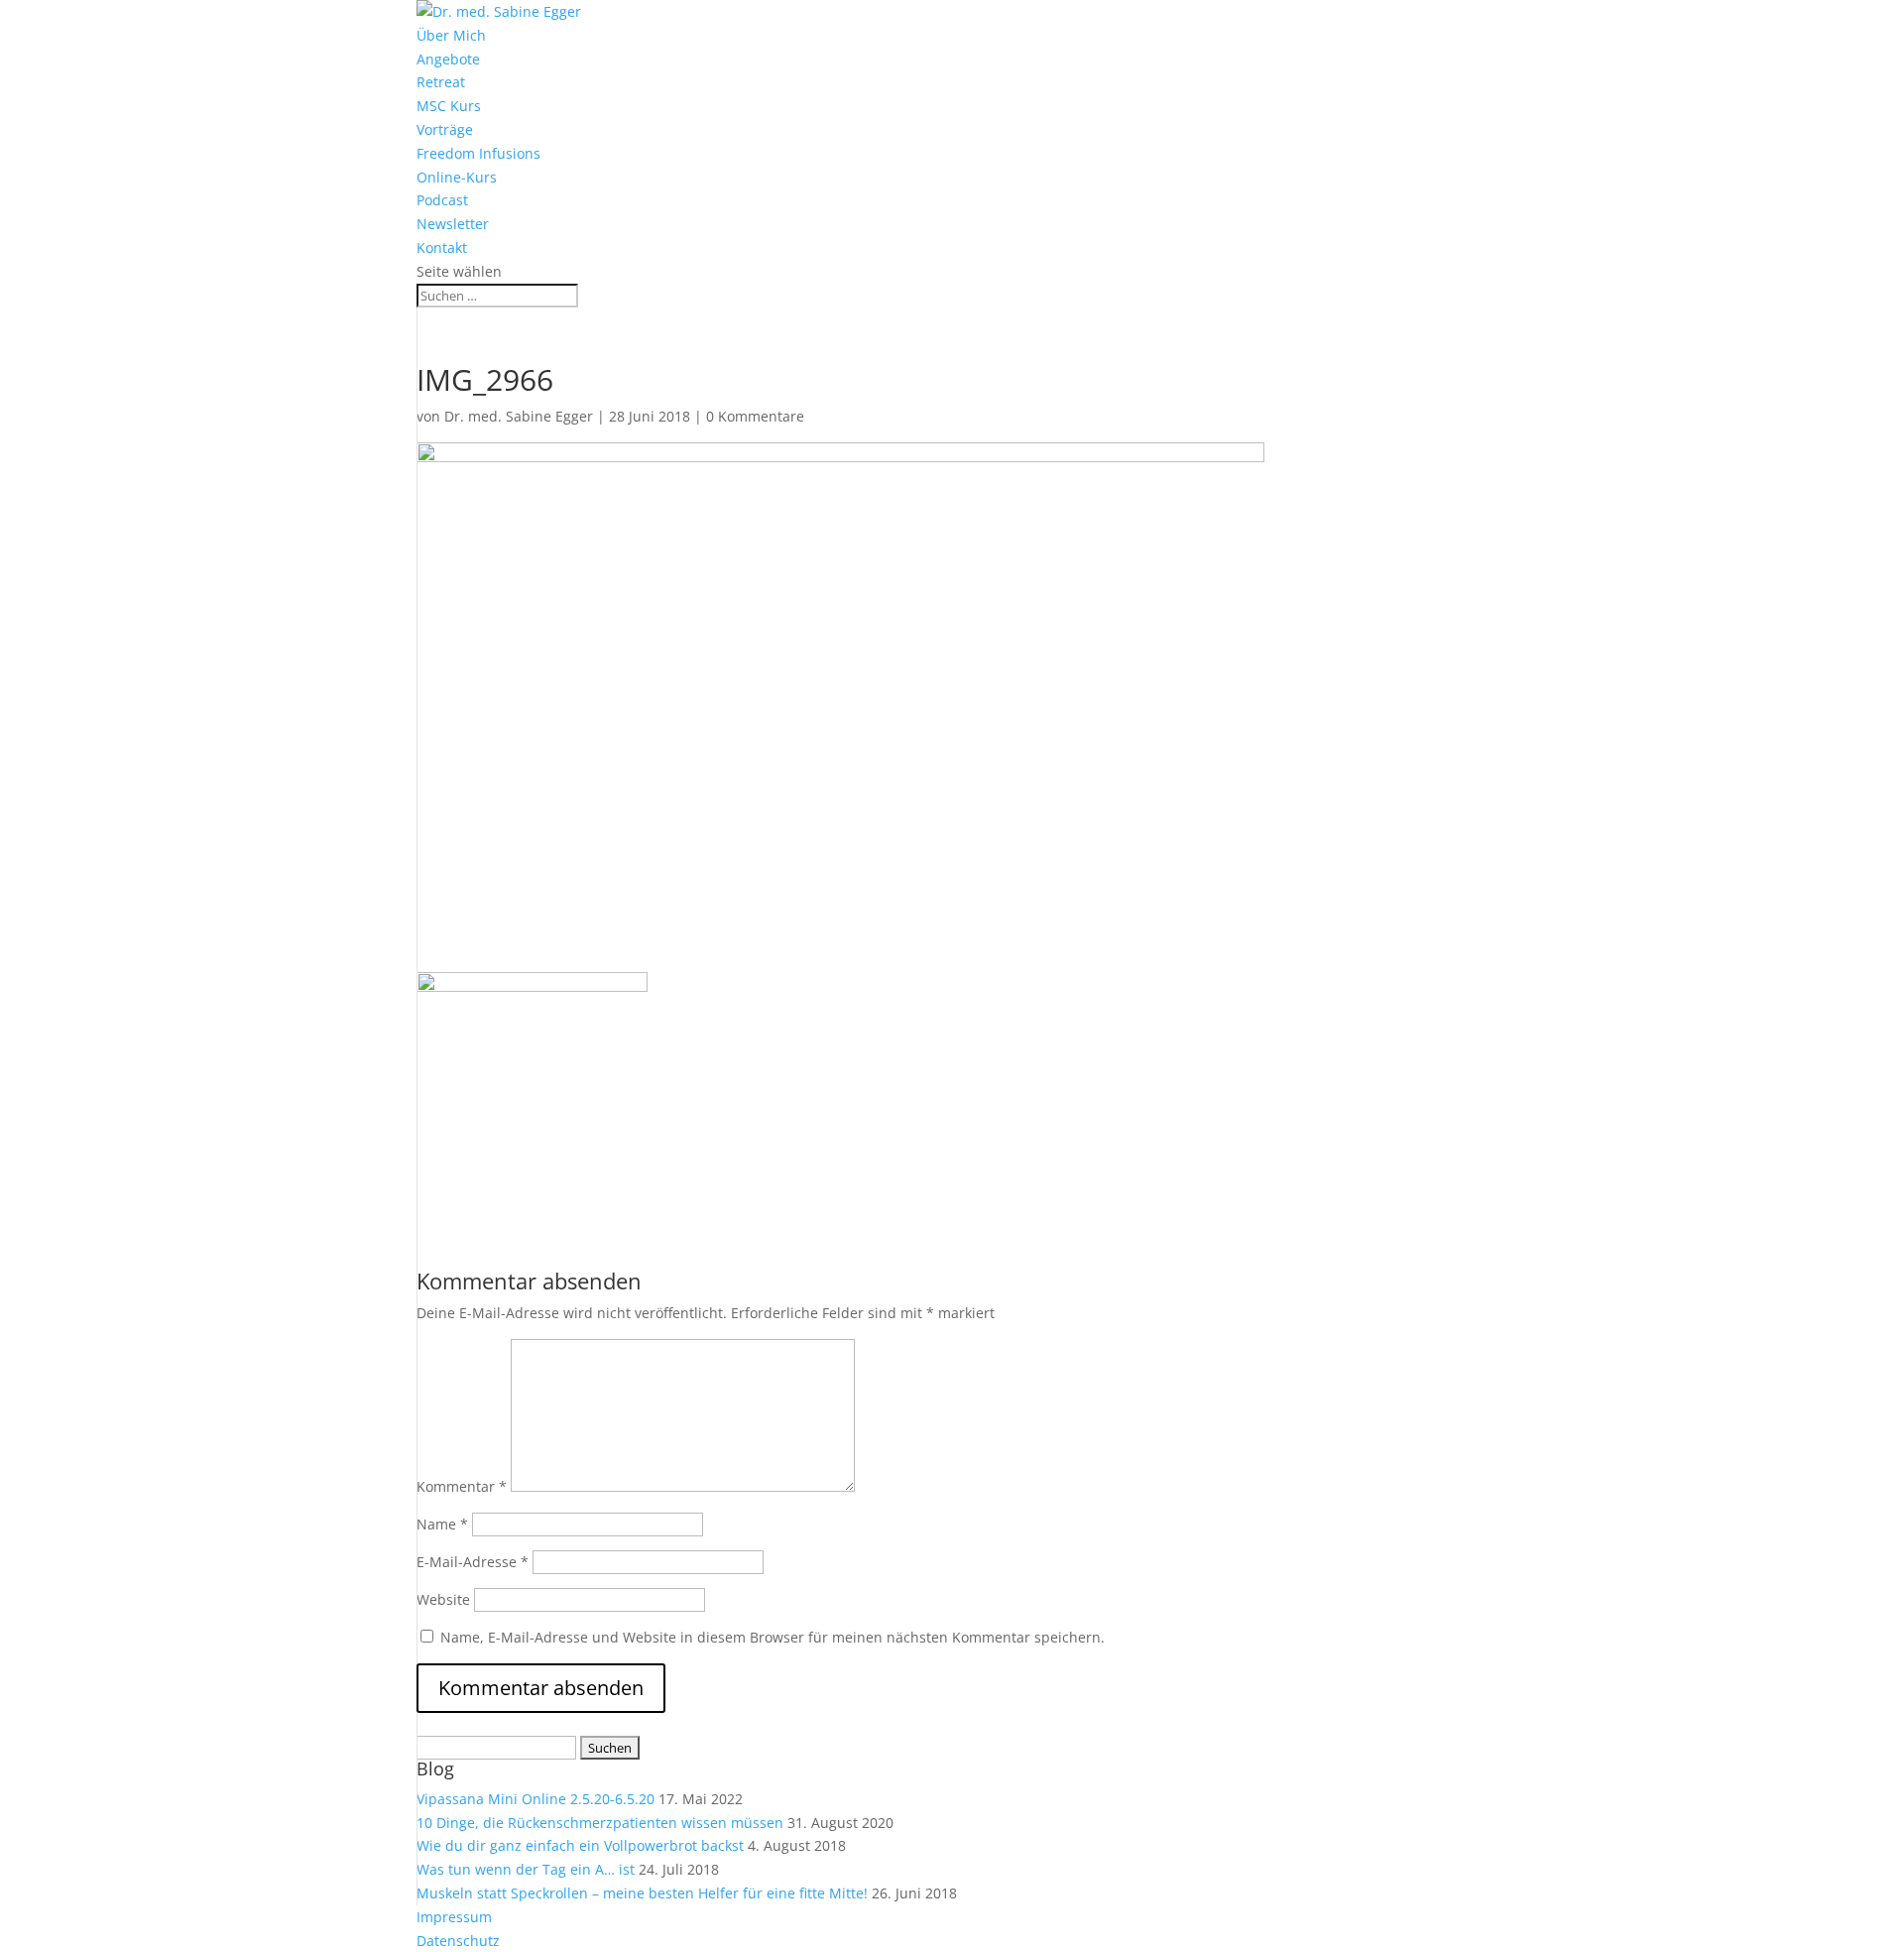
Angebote (448, 59)
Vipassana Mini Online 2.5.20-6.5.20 (535, 1799)
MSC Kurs (449, 106)
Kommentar (462, 1486)
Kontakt (442, 247)
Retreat (441, 82)
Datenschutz (458, 1941)
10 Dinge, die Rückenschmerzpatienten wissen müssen (600, 1823)
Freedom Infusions (478, 153)
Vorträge (445, 129)
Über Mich (451, 35)
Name (442, 1524)
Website (443, 1599)
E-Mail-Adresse (473, 1562)
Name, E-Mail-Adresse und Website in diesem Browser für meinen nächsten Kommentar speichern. (773, 1637)
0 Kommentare (755, 416)
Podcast (442, 200)
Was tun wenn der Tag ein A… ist (526, 1869)
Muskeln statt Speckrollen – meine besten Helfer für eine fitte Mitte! (642, 1893)
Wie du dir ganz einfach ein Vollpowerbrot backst (580, 1845)
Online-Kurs (457, 177)
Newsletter (453, 224)
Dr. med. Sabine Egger (519, 416)
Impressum (454, 1917)
